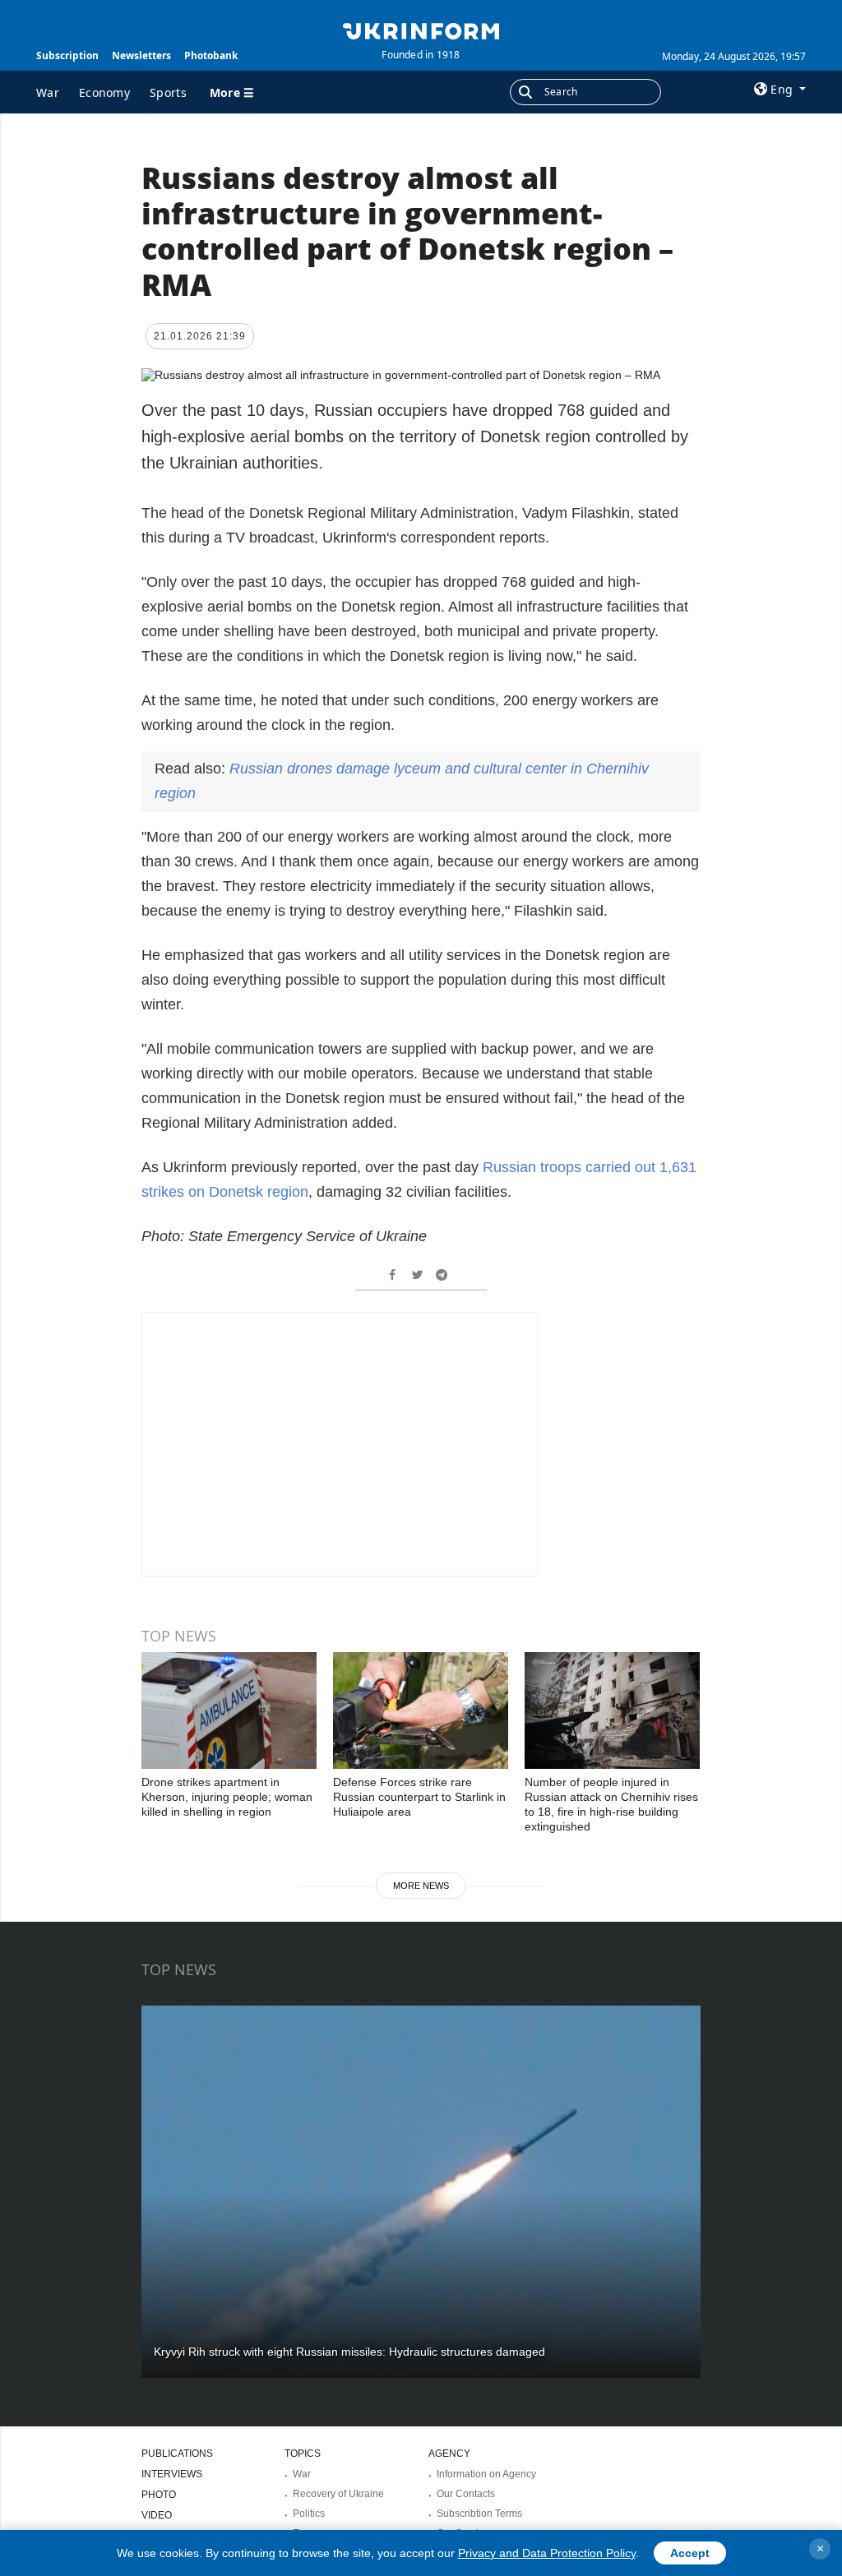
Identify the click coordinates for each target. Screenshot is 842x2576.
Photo (159, 2495)
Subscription (67, 55)
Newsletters (141, 55)
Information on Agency (486, 2474)
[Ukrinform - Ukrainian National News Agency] (421, 30)
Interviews (172, 2474)
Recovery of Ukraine (338, 2494)
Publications (177, 2454)
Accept (690, 2553)
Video (157, 2515)
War (48, 92)
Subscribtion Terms (479, 2514)
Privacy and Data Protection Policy (547, 2553)
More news (421, 1886)
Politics (309, 2514)
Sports (168, 92)
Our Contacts (466, 2494)
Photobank (211, 55)
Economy (104, 92)
